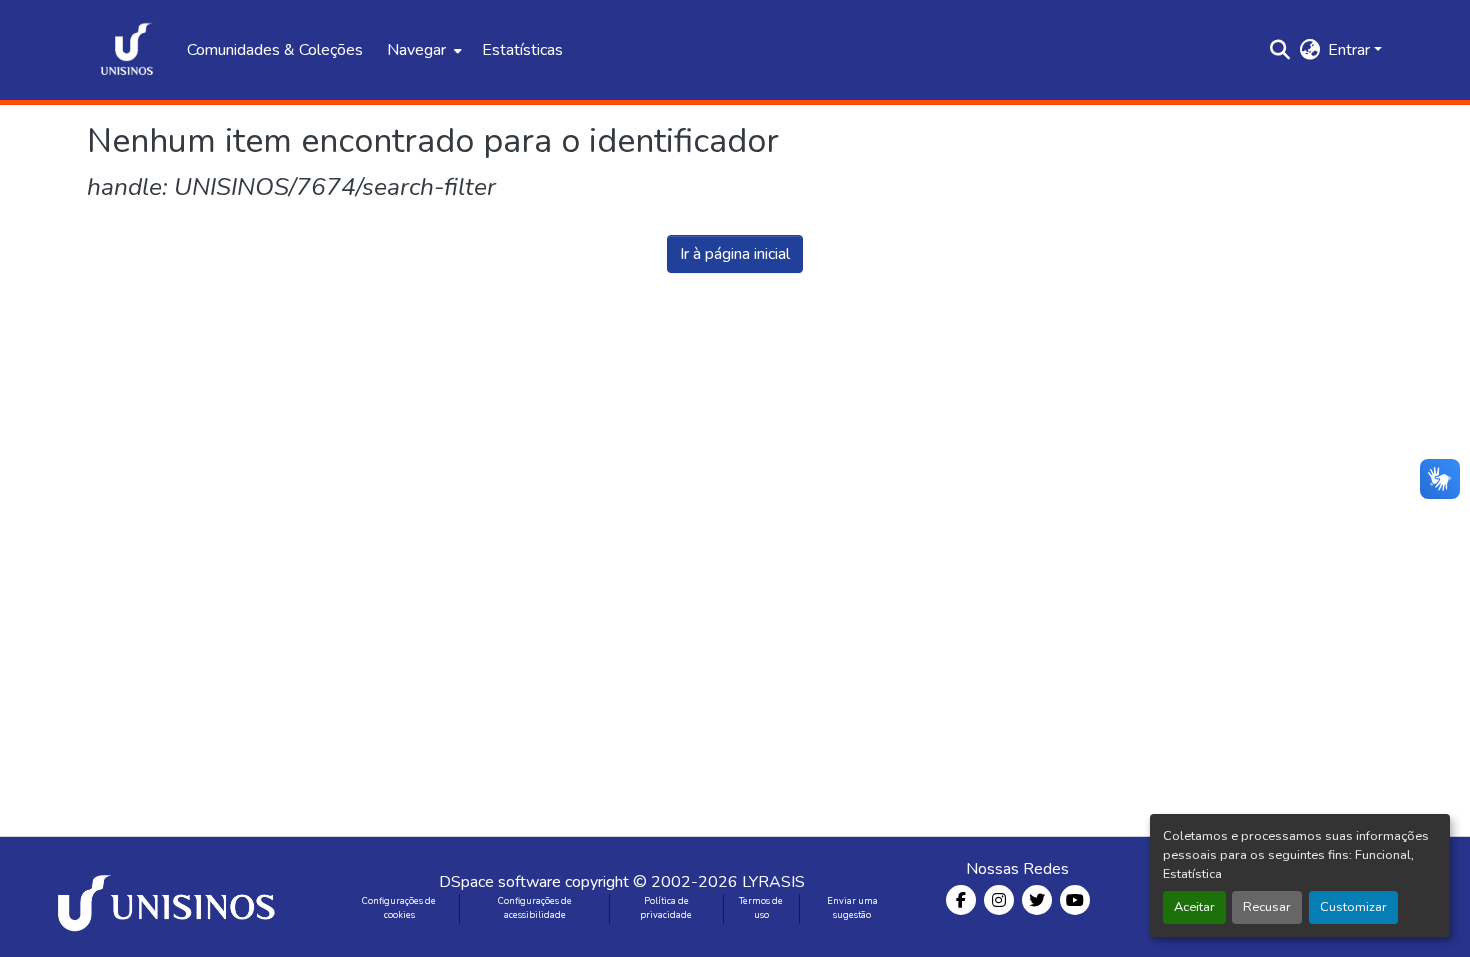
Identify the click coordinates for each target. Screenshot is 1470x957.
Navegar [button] (416, 50)
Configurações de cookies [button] (399, 908)
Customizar (1353, 907)
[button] (127, 50)
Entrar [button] (1351, 50)
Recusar (1267, 907)
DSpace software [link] (500, 882)
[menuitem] (422, 50)
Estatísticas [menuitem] (522, 50)
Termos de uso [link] (761, 908)
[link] (170, 897)
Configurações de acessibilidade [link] (535, 908)
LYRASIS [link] (773, 882)
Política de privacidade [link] (666, 908)
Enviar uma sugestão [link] (852, 908)
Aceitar (1194, 907)
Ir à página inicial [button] (735, 254)
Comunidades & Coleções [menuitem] (275, 50)
